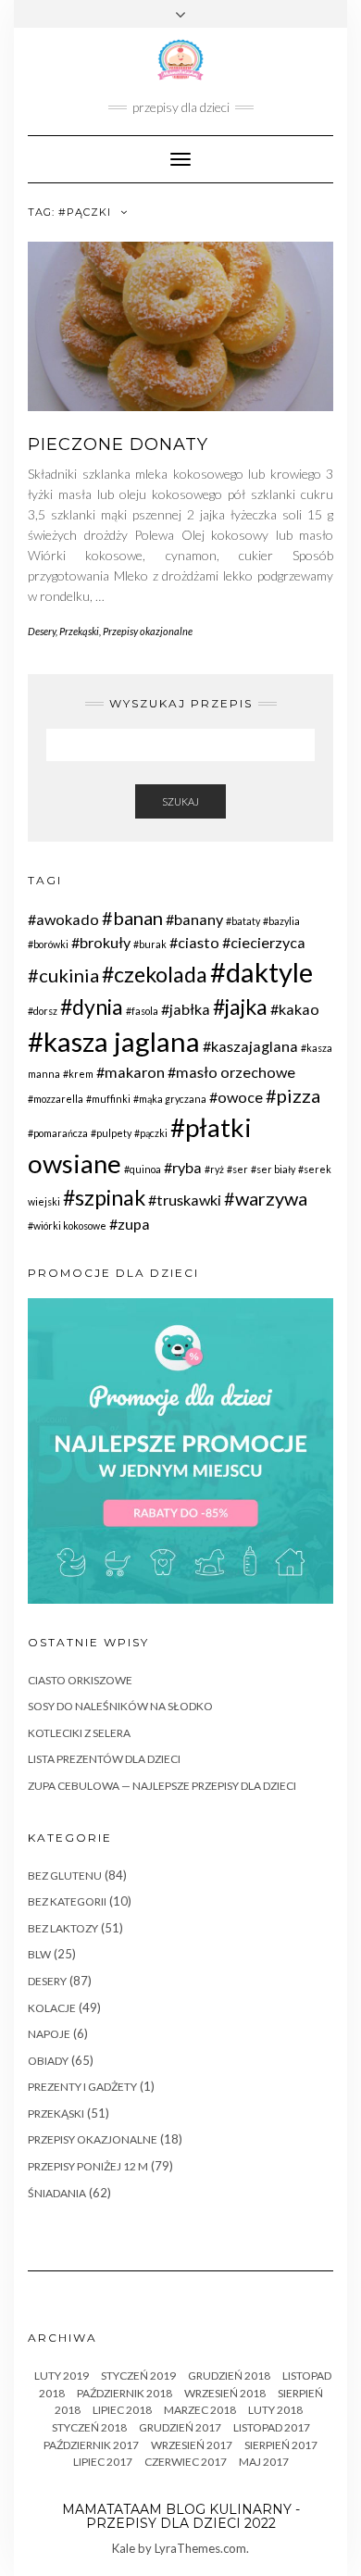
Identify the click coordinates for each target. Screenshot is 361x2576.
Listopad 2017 (272, 2427)
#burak (150, 944)
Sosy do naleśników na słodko (120, 1706)
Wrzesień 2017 (192, 2445)
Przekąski (79, 631)
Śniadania (57, 2193)
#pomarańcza (58, 1133)
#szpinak (104, 1197)
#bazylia (281, 921)
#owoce (236, 1097)
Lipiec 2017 (103, 2462)
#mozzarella (56, 1099)
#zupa (130, 1224)
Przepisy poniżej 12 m (88, 2166)
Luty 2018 (275, 2410)
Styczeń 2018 (89, 2427)
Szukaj (180, 801)
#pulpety (111, 1133)
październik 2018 (124, 2393)
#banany (194, 919)
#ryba (183, 1167)
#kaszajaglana (250, 1046)
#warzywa (266, 1198)
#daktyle (261, 972)
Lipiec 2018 (122, 2410)
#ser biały (273, 1169)
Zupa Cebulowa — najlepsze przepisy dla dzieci (162, 1786)
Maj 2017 (264, 2462)
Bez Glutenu (65, 1876)
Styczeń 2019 (138, 2376)
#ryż (214, 1169)
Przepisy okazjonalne (148, 631)
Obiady (48, 2061)
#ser (237, 1169)
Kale (124, 2548)
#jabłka (186, 1009)
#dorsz (43, 1011)
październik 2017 (91, 2445)
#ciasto (194, 942)
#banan (132, 918)
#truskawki (185, 1200)
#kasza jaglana (114, 1041)
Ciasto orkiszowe (80, 1680)
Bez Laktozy (63, 1928)
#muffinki (108, 1099)
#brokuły (101, 942)
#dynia (92, 1007)
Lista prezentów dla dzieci (104, 1759)
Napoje (49, 2034)
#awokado (63, 919)
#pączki (151, 1133)
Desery (42, 631)
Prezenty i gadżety (82, 2087)
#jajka (240, 1007)
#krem (78, 1074)
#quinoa (143, 1169)
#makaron (131, 1072)
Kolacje (52, 2008)
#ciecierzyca (264, 942)
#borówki (48, 944)
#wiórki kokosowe (67, 1225)
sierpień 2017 (281, 2445)
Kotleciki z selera (79, 1733)
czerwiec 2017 (186, 2462)
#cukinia (63, 975)
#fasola (142, 1011)
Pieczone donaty (118, 444)
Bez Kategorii (67, 1901)
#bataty (243, 921)
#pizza (293, 1095)
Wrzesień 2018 (225, 2393)
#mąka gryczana (170, 1099)
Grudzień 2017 (180, 2427)
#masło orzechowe (231, 1072)
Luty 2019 (62, 2376)
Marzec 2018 (200, 2410)
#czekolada (155, 974)
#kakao (295, 1009)
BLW (39, 1954)
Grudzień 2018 (229, 2376)
